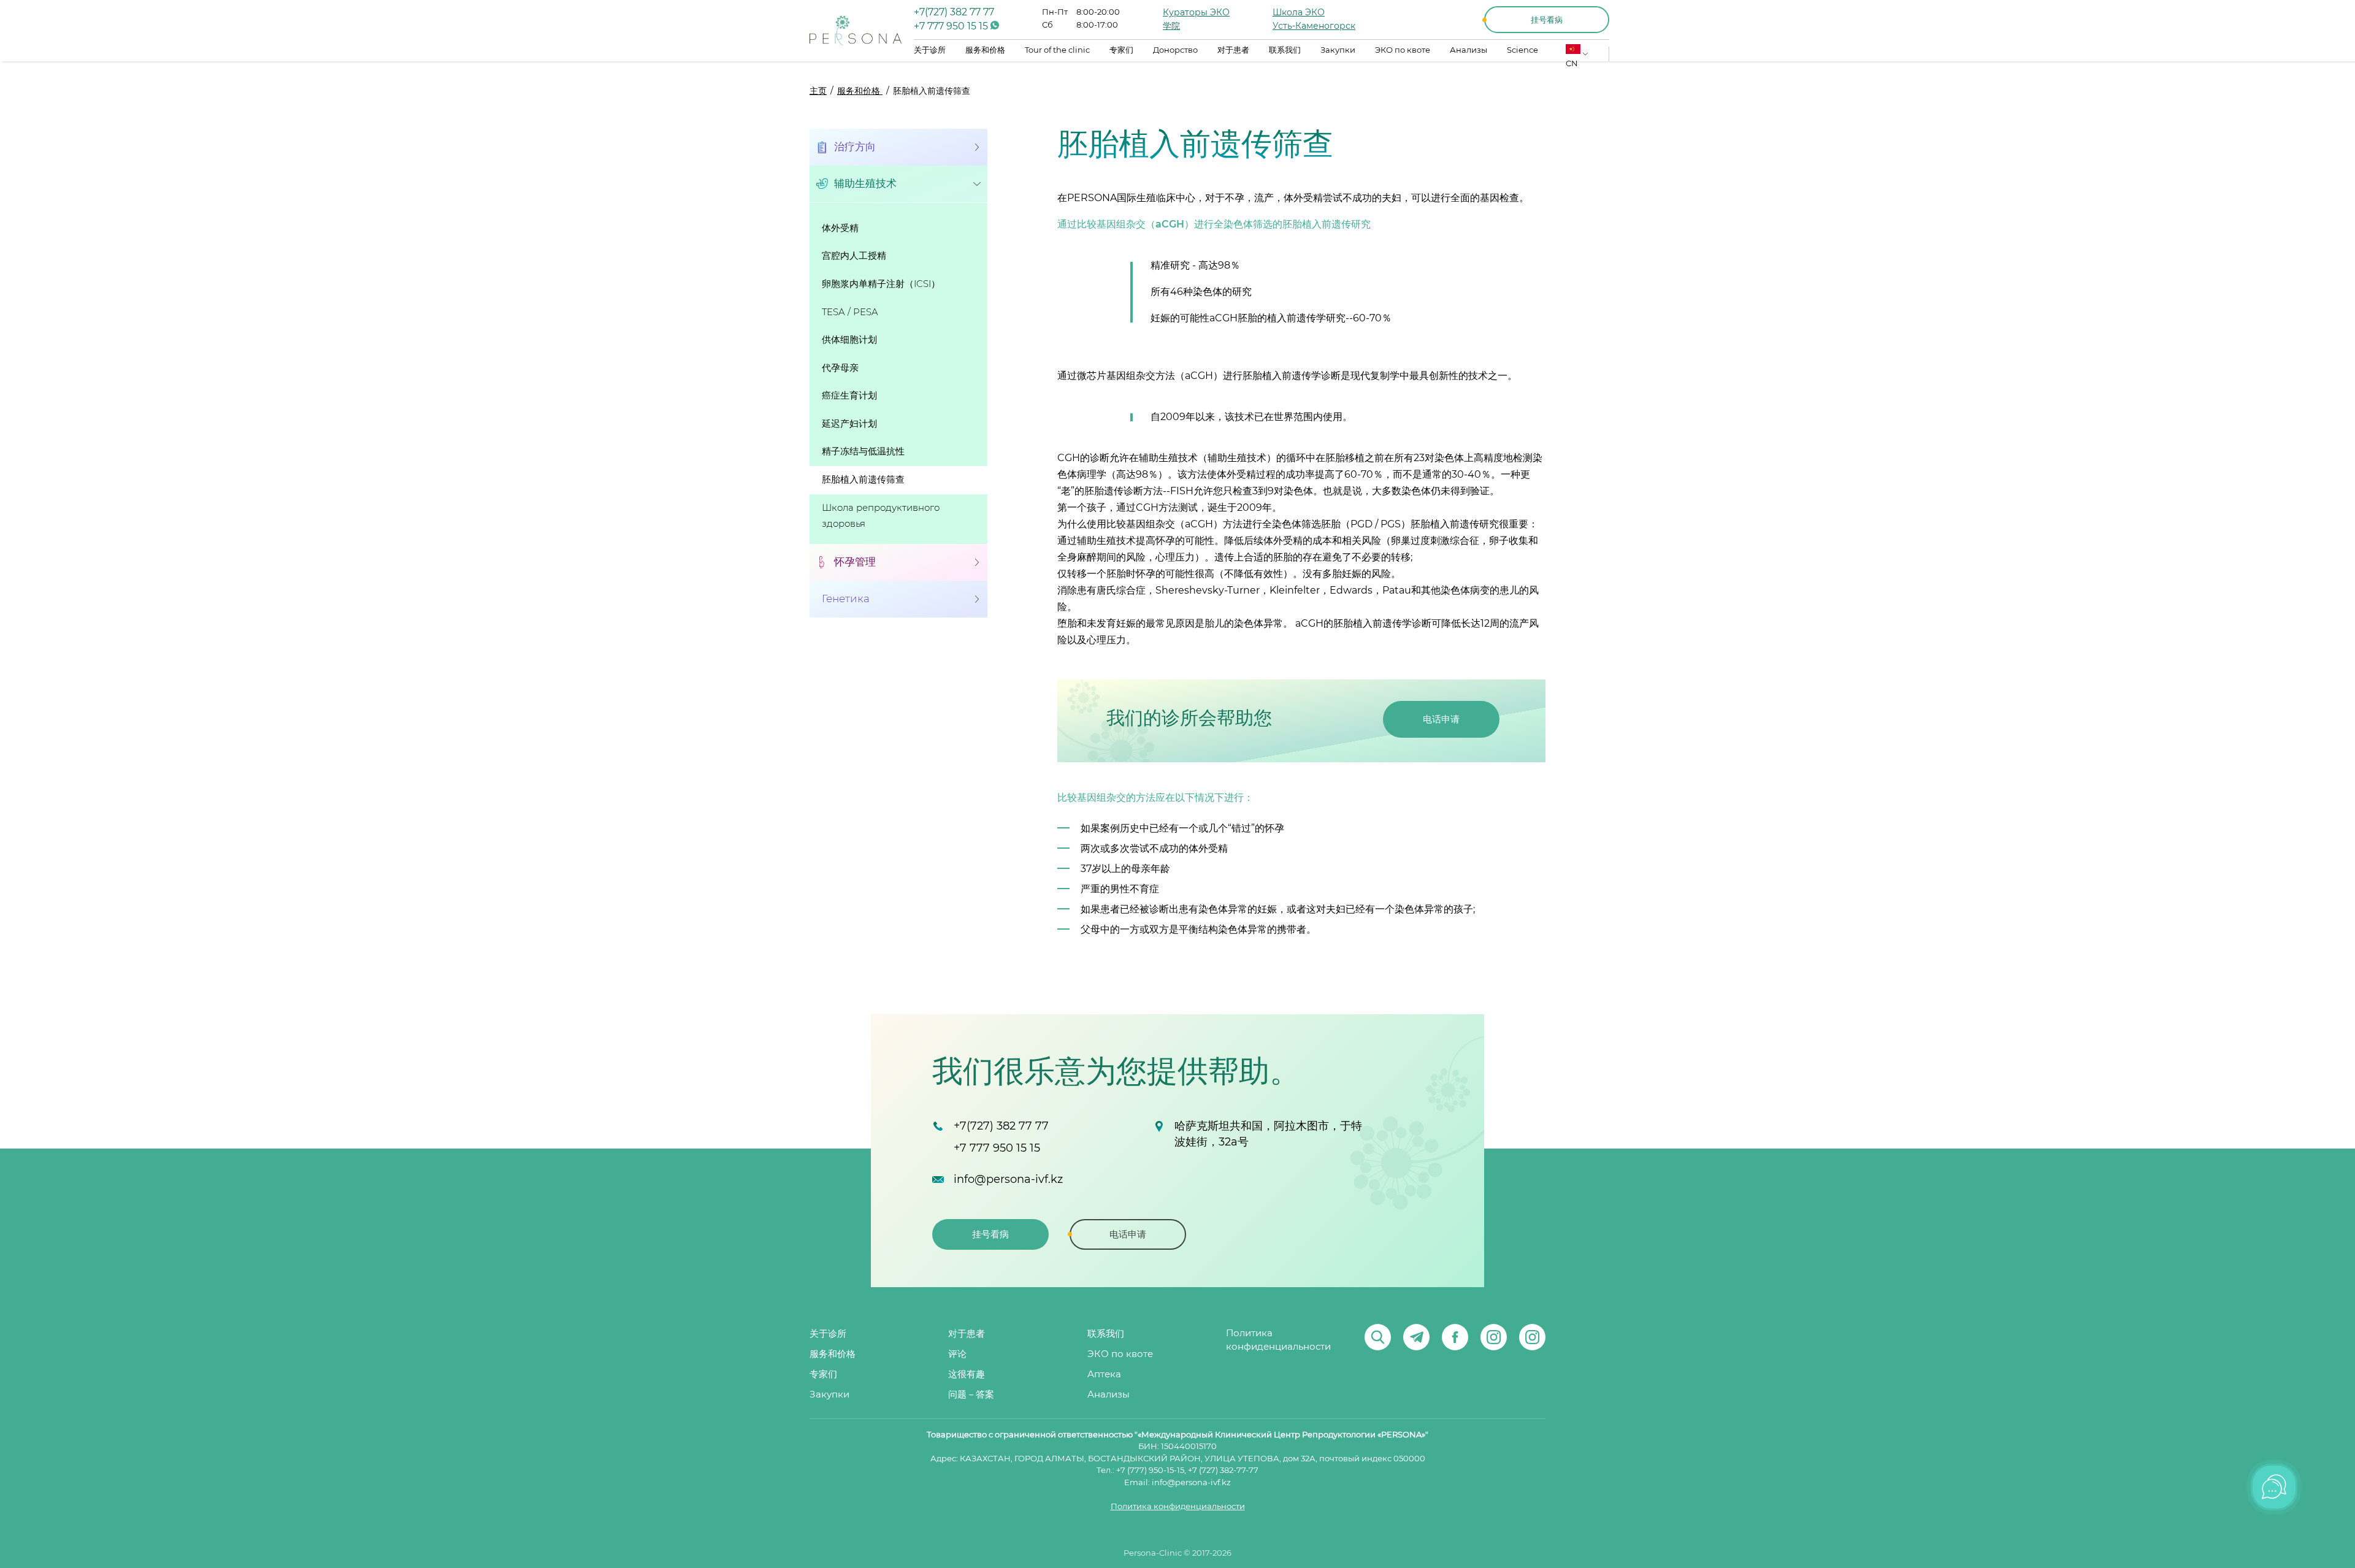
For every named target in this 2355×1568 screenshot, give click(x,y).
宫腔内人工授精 (854, 256)
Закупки (1338, 51)
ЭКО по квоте (1403, 51)
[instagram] (1494, 1337)
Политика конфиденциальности (1278, 1340)
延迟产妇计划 (849, 424)
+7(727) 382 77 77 (954, 12)
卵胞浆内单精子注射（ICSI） (881, 284)
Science (1522, 51)
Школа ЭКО (1299, 13)
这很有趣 (967, 1375)
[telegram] (1416, 1337)
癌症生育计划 (849, 396)
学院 (1171, 26)
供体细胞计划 (849, 340)
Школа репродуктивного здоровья (881, 516)
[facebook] (1455, 1337)
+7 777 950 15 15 (952, 26)
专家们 (1121, 51)
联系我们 (1285, 51)
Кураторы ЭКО (1196, 13)
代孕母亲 (840, 368)
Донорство (1175, 51)
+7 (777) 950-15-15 (1150, 1471)
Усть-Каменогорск (1314, 26)
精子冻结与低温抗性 (863, 452)
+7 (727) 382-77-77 (1223, 1471)
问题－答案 (971, 1395)
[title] (856, 31)
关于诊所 (930, 51)
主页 (818, 91)
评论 (957, 1354)
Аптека (1104, 1375)
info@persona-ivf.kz (1008, 1180)
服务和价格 (985, 51)
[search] (1378, 1337)
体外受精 (840, 228)
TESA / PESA (850, 312)
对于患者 (1233, 51)
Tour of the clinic (1057, 51)
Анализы (1469, 51)
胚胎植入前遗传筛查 (863, 480)
